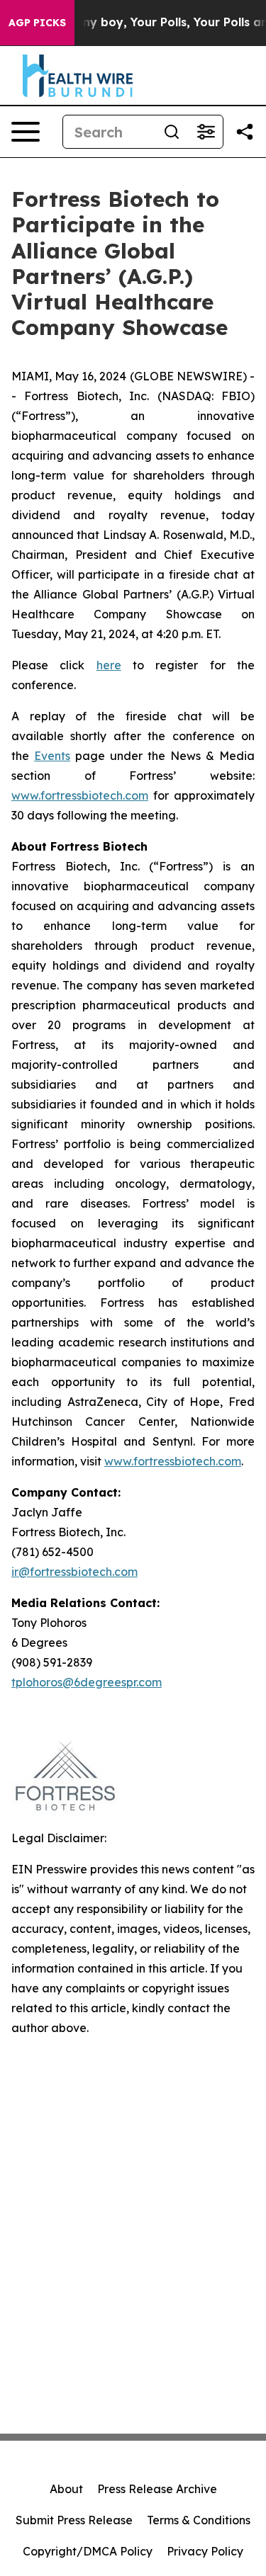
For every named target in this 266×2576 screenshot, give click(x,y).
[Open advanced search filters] (206, 132)
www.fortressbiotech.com (80, 795)
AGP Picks (37, 23)
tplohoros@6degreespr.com (87, 1682)
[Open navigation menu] (26, 132)
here (109, 665)
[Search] (172, 132)
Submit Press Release (74, 2520)
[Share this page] (245, 132)
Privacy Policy (205, 2551)
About (66, 2489)
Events (52, 756)
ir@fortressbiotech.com (74, 1572)
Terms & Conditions (199, 2520)
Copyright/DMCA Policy (88, 2551)
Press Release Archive (157, 2489)
